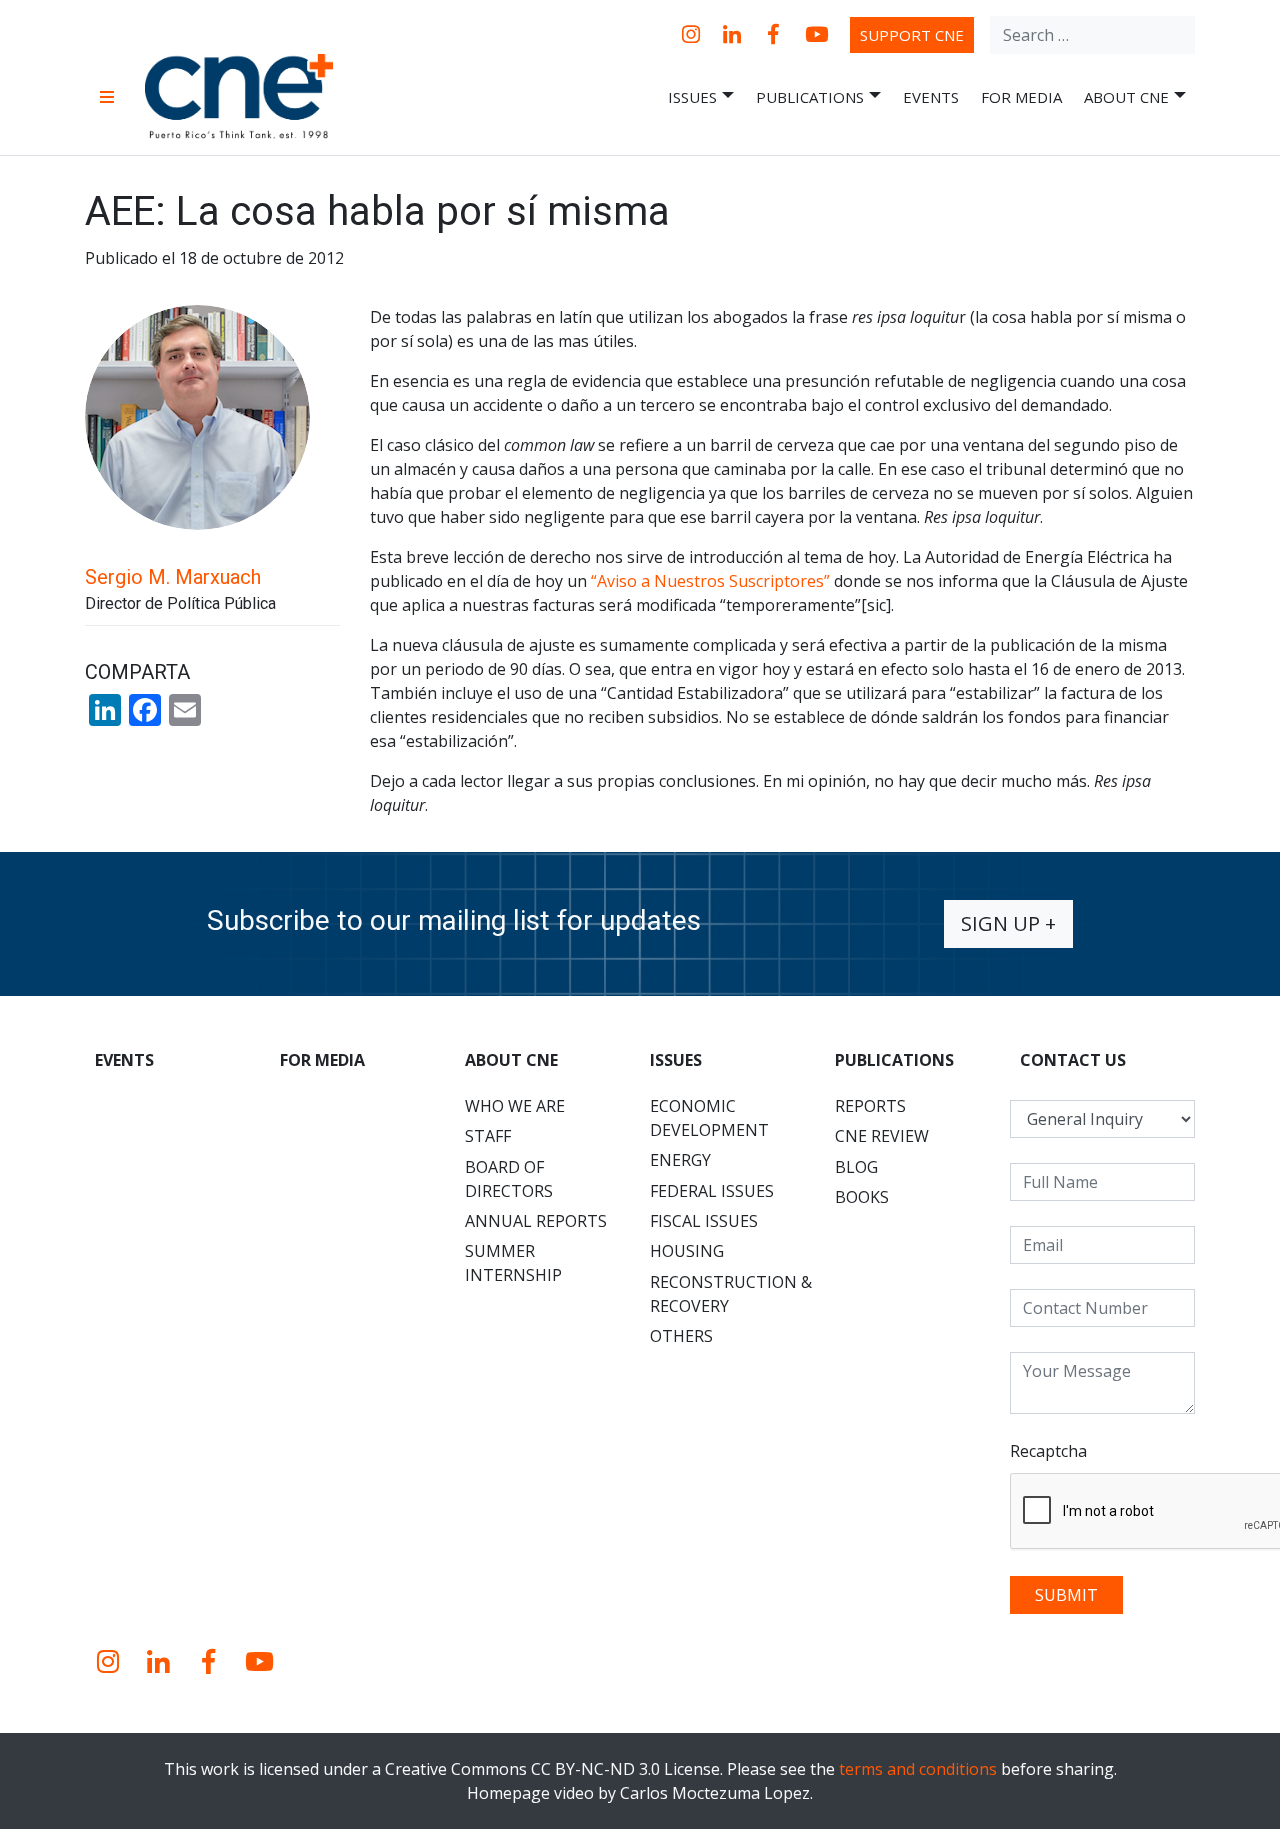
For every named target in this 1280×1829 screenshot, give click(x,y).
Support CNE (912, 35)
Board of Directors (509, 1179)
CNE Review (882, 1136)
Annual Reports (536, 1221)
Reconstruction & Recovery (731, 1294)
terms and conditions (918, 1769)
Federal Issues (712, 1191)
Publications (810, 97)
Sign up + (1008, 923)
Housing (687, 1251)
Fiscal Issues (704, 1221)
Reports (870, 1106)
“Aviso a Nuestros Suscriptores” (710, 581)
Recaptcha (1048, 1451)
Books (862, 1197)
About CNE (1126, 97)
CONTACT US (1073, 1060)
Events (931, 97)
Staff (488, 1136)
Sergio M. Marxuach (173, 577)
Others (681, 1336)
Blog (856, 1167)
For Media (1021, 97)
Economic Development (709, 1118)
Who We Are (515, 1106)
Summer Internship (513, 1263)
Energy (680, 1160)
